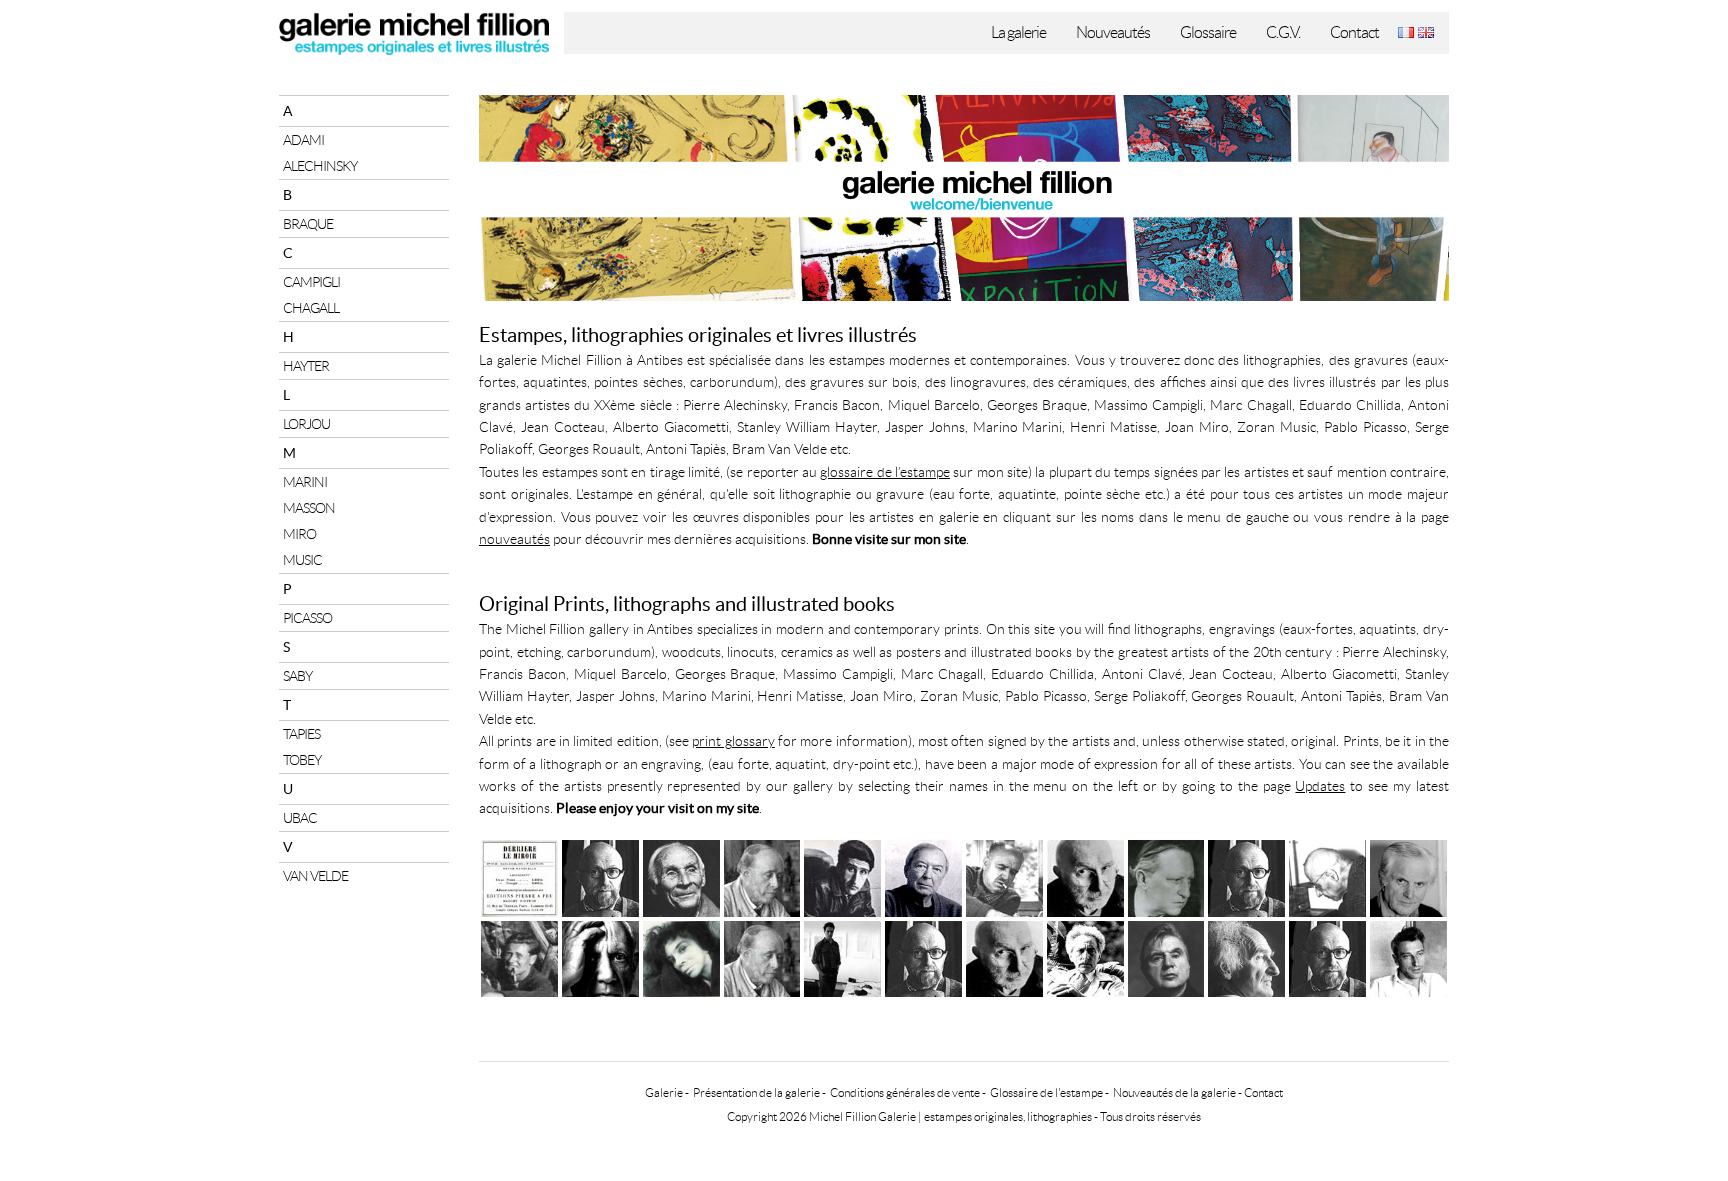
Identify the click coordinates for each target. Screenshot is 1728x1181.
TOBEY (302, 760)
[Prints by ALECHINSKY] (923, 956)
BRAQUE (308, 224)
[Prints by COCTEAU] (1085, 956)
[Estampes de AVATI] (1408, 875)
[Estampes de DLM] (519, 875)
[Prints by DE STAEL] (1408, 956)
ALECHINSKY (320, 166)
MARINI (305, 482)
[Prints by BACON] (1166, 956)
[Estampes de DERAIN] (1166, 875)
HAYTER (306, 366)
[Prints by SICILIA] (842, 956)
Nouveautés (1113, 32)
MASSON (309, 508)
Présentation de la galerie (756, 1092)
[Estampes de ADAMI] (842, 875)
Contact (1354, 32)
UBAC (300, 818)
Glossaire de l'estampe (1046, 1092)
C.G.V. (1283, 32)
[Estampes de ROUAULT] (762, 875)
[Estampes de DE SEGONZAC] (1004, 875)
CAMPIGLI (311, 282)
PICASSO (307, 618)
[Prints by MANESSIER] (519, 956)
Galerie (664, 1092)
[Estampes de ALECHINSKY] (1246, 875)
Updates (1320, 786)
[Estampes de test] (600, 875)
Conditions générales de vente (905, 1092)
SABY (297, 676)
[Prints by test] (1327, 956)
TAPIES (301, 734)
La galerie (1018, 32)
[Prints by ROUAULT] (762, 956)
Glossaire (1208, 32)
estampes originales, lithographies (1008, 1116)
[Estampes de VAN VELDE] (681, 875)
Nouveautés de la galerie (1174, 1092)
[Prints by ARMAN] (1004, 956)
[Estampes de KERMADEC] (1327, 875)
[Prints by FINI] (681, 956)
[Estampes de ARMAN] (1085, 875)
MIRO (299, 534)
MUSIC (302, 560)
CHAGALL (311, 308)
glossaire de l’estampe (885, 472)
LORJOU (306, 424)
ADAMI (303, 140)
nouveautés (514, 539)
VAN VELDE (315, 876)
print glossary (733, 741)
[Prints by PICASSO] (600, 956)
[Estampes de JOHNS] (923, 875)
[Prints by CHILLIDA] (1246, 956)
